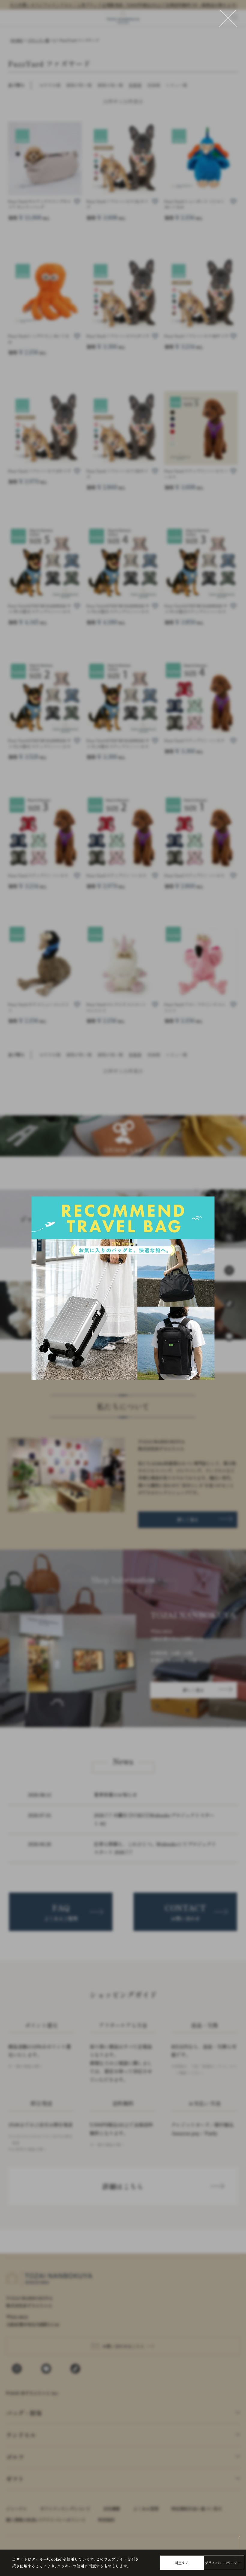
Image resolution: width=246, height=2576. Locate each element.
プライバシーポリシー (223, 2563)
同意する (182, 2563)
